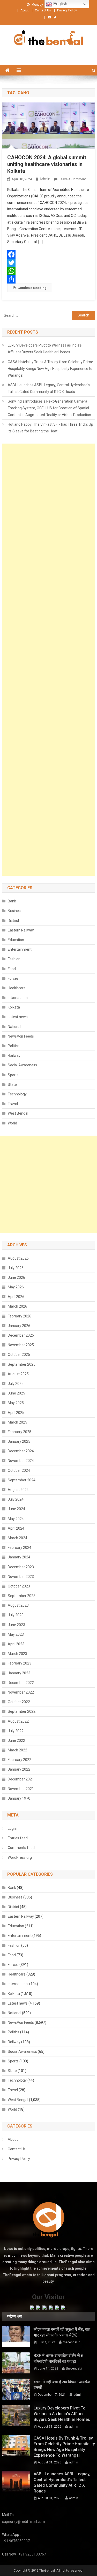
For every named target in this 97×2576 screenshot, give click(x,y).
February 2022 (20, 1760)
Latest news (18, 1017)
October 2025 (19, 1355)
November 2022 (21, 1692)
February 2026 (20, 1316)
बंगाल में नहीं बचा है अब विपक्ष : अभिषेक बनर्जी (62, 2385)
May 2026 (16, 1287)
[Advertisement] (49, 660)
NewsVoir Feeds (21, 1036)
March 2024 (17, 1538)
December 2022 (21, 1683)
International (18, 998)
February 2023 (20, 1663)
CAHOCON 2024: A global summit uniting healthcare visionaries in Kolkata (47, 164)
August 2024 (18, 1490)
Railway (14, 1055)
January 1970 (19, 1798)
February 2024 (20, 1548)
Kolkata (14, 1007)
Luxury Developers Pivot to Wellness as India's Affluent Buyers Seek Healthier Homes (45, 349)
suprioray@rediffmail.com (24, 2522)
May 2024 (16, 1519)
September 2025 (22, 1364)
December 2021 (21, 1779)
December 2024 (21, 1451)
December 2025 (21, 1335)
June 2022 (16, 1741)
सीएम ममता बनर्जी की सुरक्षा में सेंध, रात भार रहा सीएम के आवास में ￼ (62, 2332)
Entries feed (18, 1838)
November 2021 (21, 1789)
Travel (13, 1104)
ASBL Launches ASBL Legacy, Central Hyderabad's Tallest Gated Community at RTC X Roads (49, 388)
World (12, 1123)
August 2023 (18, 1605)
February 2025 (20, 1432)
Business (15, 911)
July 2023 (16, 1615)
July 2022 (16, 1731)
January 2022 (19, 1769)
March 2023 (17, 1654)
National (14, 1027)
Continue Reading (32, 288)
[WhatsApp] (49, 271)
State (12, 1085)
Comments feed (21, 1848)
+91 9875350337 (16, 2541)
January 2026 (19, 1326)
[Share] (49, 279)
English (60, 4)
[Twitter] (49, 263)
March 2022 (17, 1750)
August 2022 (18, 1721)
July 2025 (16, 1384)
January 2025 (19, 1441)
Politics (14, 1046)
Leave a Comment (72, 179)
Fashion (14, 959)
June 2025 (16, 1393)
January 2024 (19, 1557)
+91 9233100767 (32, 2554)
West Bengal (18, 1113)
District (13, 921)
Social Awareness (22, 1065)
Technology (17, 1094)
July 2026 (16, 1268)
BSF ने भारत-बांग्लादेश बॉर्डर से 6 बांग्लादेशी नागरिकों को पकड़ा (58, 2359)
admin (45, 179)
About (25, 10)
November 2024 (21, 1461)
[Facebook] (49, 254)
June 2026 (16, 1277)
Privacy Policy (67, 10)
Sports (13, 1075)
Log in (13, 1828)
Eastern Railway (21, 930)
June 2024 (16, 1509)
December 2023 (21, 1567)
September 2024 (22, 1480)
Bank (12, 901)
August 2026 (18, 1258)
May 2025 (16, 1403)
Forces (13, 978)
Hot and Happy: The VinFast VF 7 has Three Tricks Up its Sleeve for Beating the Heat (50, 428)
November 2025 (21, 1345)
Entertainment (20, 949)
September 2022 (22, 1711)
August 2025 (18, 1374)
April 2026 (16, 1297)
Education (16, 940)
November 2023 (21, 1577)
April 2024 (16, 1528)
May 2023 (16, 1634)
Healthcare (17, 988)
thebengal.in (72, 2342)
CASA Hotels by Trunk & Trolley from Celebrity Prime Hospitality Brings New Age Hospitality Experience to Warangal (50, 369)
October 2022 (19, 1702)
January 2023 (19, 1673)
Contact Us (43, 10)
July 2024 (16, 1499)
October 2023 (19, 1586)
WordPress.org (20, 1857)
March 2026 (17, 1306)
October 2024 (19, 1470)
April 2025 (16, 1413)
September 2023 (22, 1596)
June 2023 (16, 1625)
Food (12, 969)
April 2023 (16, 1644)
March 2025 (17, 1422)
